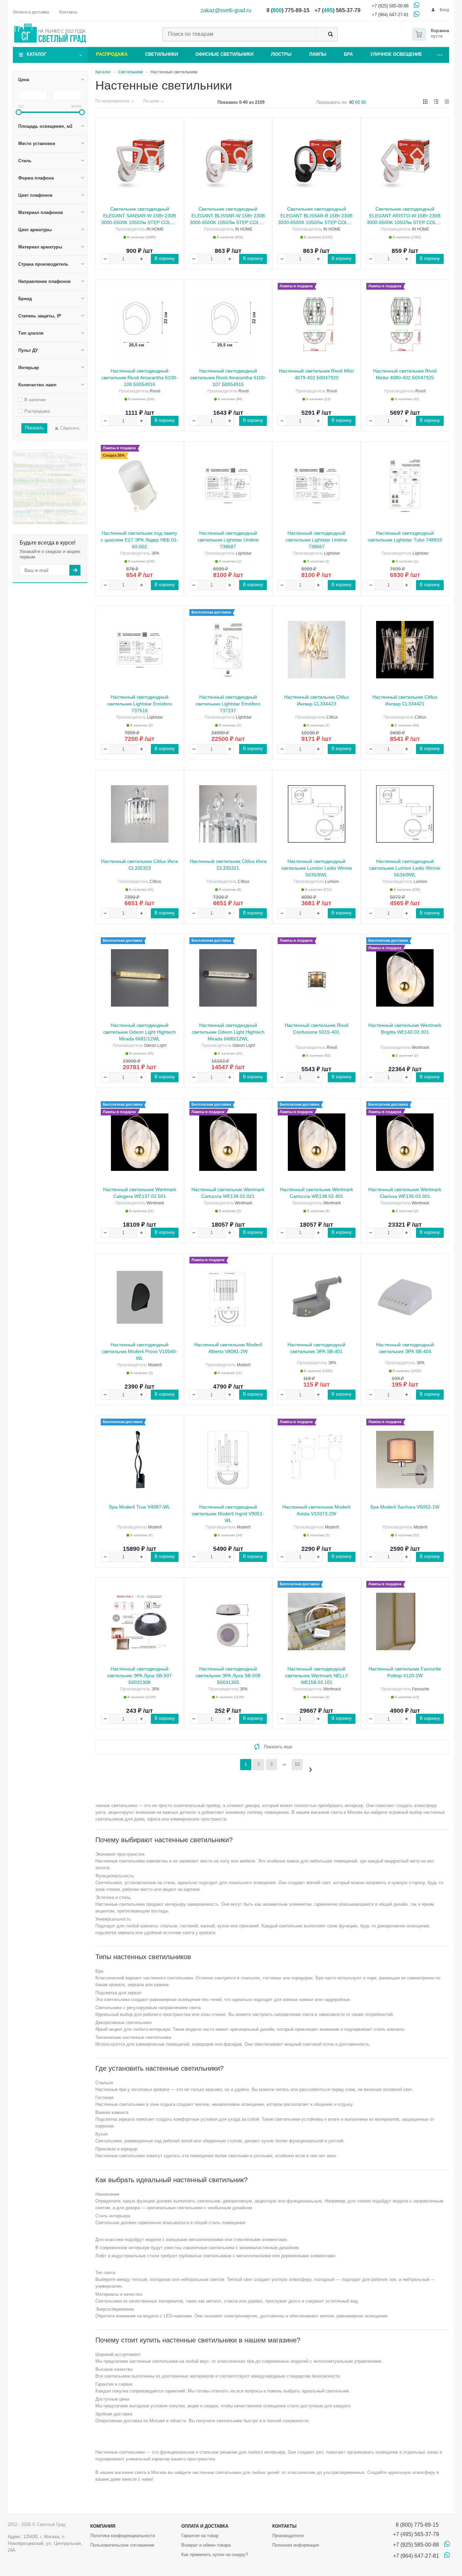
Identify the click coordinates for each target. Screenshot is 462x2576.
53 (297, 1764)
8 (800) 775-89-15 (416, 2525)
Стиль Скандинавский (49, 477)
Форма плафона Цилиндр (40, 486)
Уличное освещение (396, 54)
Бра (348, 54)
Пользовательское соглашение (122, 2545)
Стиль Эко (76, 478)
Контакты (284, 2526)
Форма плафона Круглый (39, 494)
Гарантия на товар (200, 2536)
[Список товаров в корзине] (432, 34)
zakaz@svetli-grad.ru (226, 10)
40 (351, 102)
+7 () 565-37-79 (338, 10)
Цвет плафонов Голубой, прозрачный (46, 521)
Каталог (37, 54)
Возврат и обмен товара (206, 2545)
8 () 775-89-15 (288, 10)
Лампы (318, 54)
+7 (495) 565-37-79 (416, 2534)
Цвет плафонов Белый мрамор (45, 504)
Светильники (161, 54)
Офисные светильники (224, 54)
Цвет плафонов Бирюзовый (42, 473)
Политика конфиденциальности (123, 2536)
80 (364, 102)
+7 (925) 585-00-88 (390, 6)
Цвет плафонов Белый (62, 507)
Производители (288, 2536)
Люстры (281, 54)
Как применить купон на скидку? (215, 2555)
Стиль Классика (66, 482)
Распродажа (112, 54)
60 (357, 102)
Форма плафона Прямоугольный (46, 490)
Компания (103, 2526)
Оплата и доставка (205, 2526)
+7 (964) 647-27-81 (390, 15)
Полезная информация (296, 2545)
